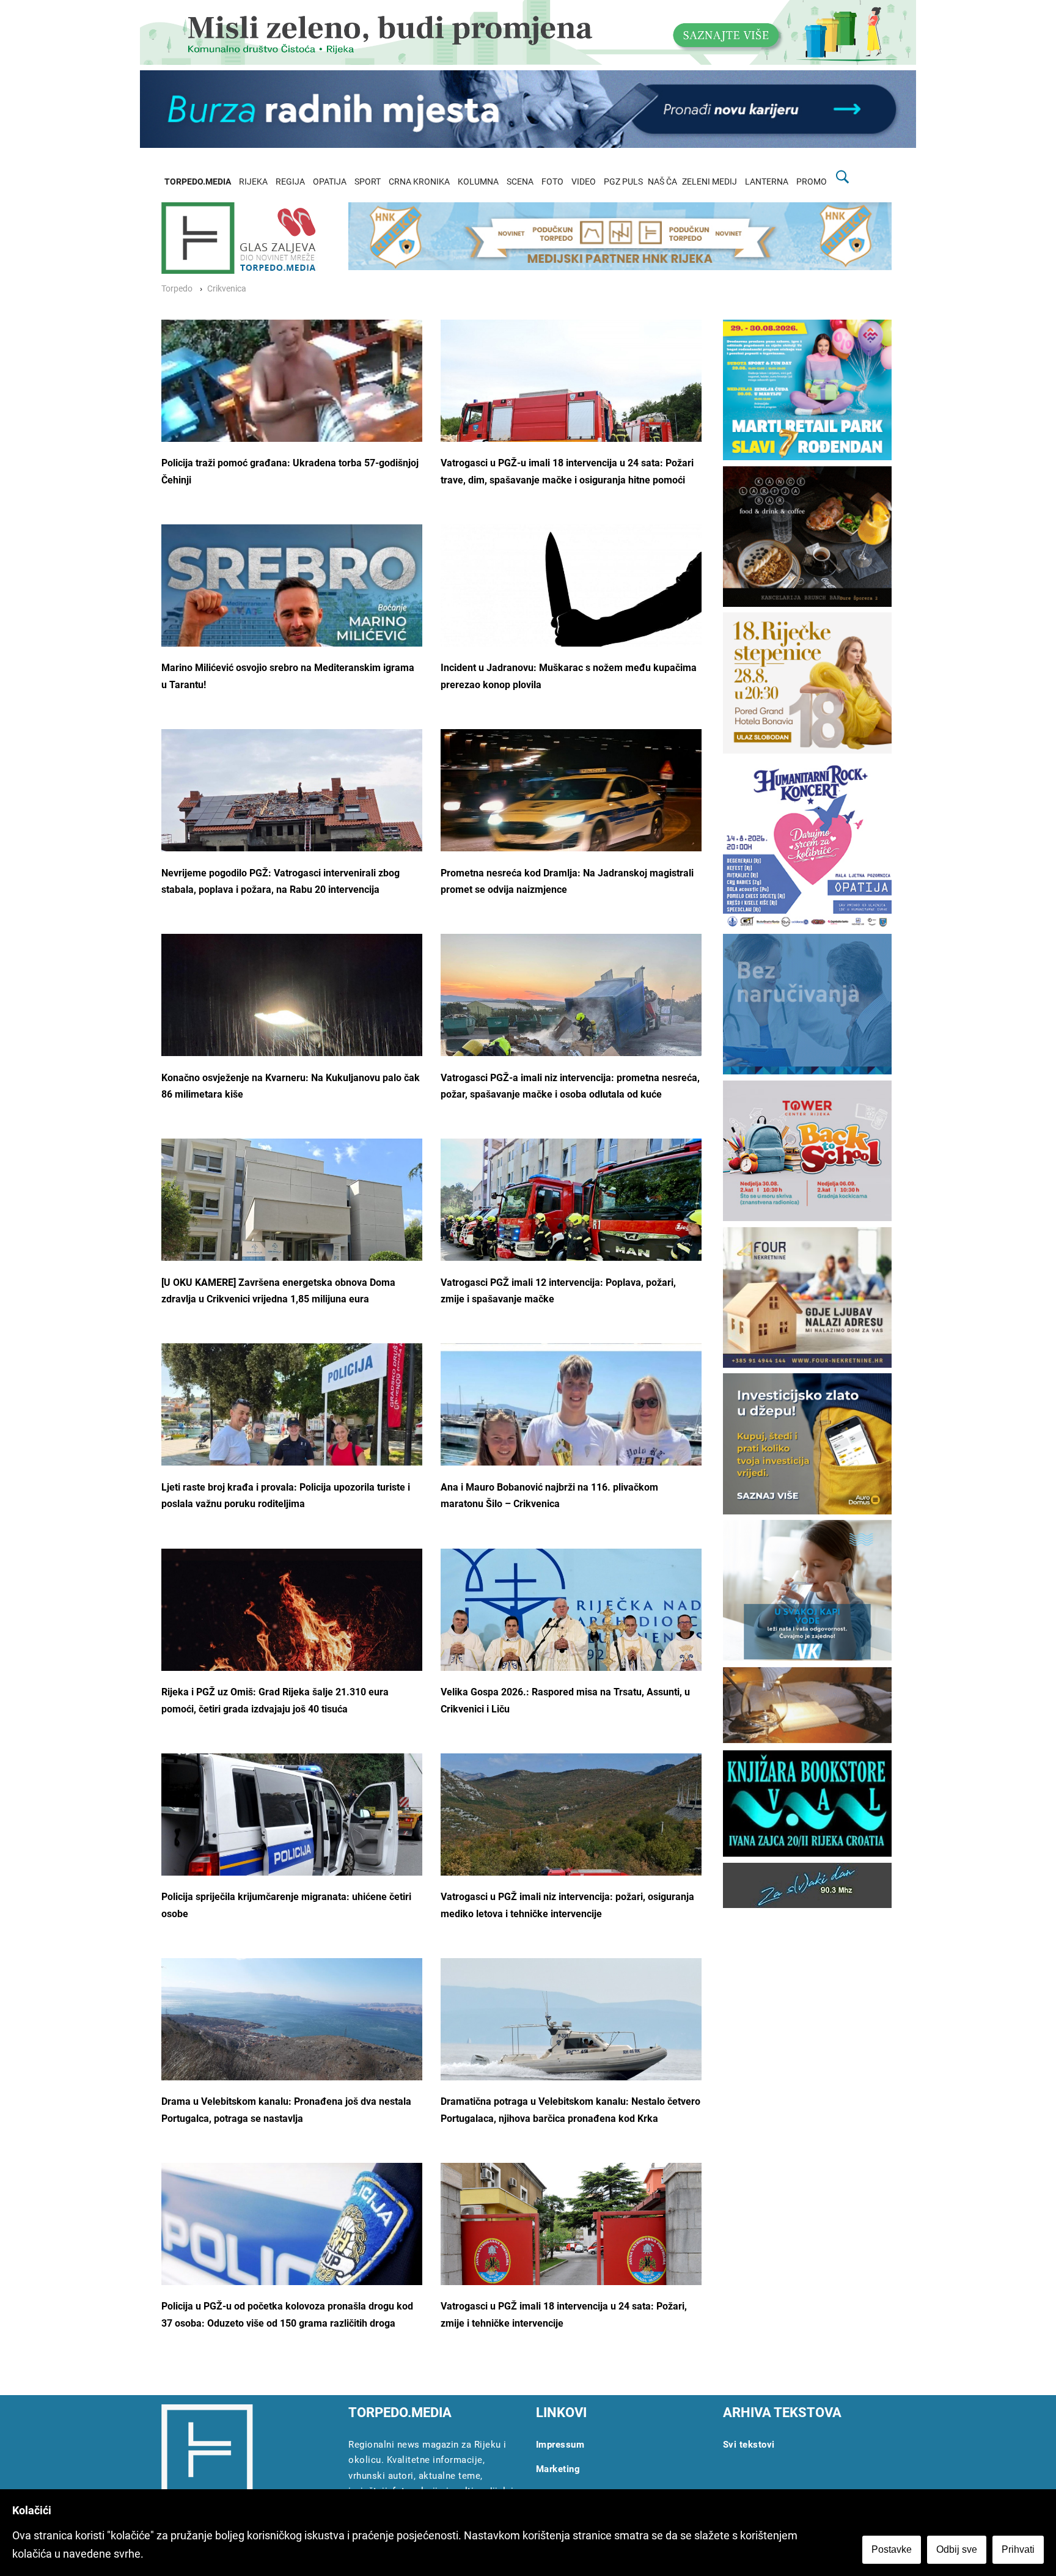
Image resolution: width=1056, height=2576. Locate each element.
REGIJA (290, 182)
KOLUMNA (478, 182)
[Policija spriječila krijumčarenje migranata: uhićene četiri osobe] (292, 1844)
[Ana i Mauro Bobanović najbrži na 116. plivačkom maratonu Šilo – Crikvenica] (571, 1435)
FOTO (552, 182)
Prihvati (1018, 2549)
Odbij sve (957, 2549)
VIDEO (584, 182)
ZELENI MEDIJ (710, 182)
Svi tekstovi (749, 2445)
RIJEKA (253, 182)
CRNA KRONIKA (419, 182)
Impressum (560, 2445)
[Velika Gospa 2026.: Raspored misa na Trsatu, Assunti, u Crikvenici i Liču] (571, 1625)
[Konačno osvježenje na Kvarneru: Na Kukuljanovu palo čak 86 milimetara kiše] (292, 1032)
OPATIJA (330, 182)
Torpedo (177, 289)
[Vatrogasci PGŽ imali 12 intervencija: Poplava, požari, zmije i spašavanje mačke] (571, 1226)
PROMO (812, 182)
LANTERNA (767, 182)
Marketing (558, 2469)
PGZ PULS (623, 182)
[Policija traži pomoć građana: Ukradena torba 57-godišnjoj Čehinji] (292, 406)
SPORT (368, 182)
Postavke (892, 2549)
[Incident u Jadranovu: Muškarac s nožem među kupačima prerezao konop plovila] (571, 611)
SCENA (520, 182)
